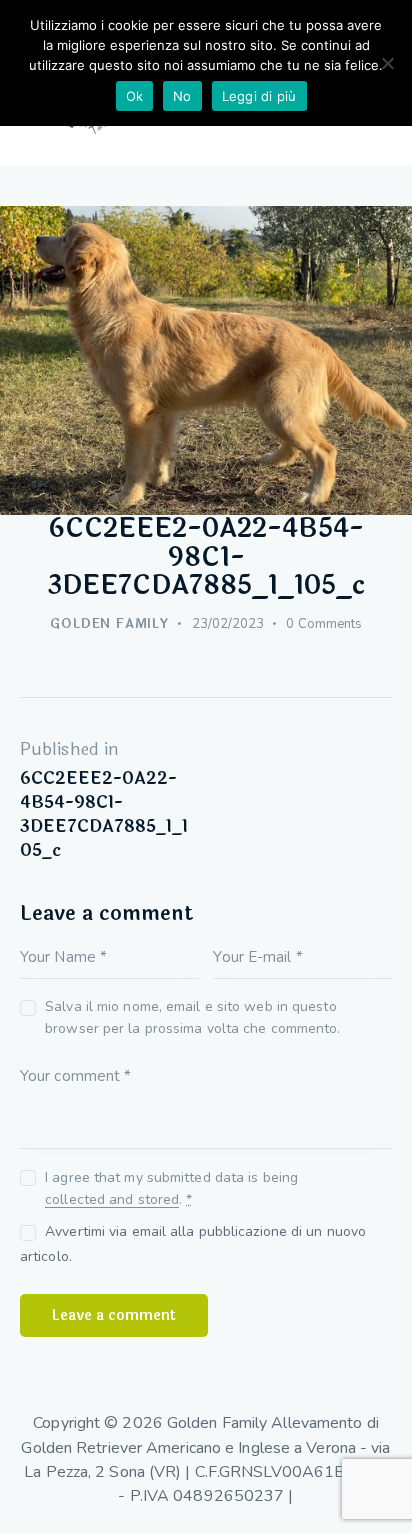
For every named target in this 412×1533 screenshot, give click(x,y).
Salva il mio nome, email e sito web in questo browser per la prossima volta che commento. (192, 1017)
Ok (135, 96)
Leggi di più (259, 96)
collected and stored (112, 1200)
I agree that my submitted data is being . (171, 1188)
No (182, 96)
